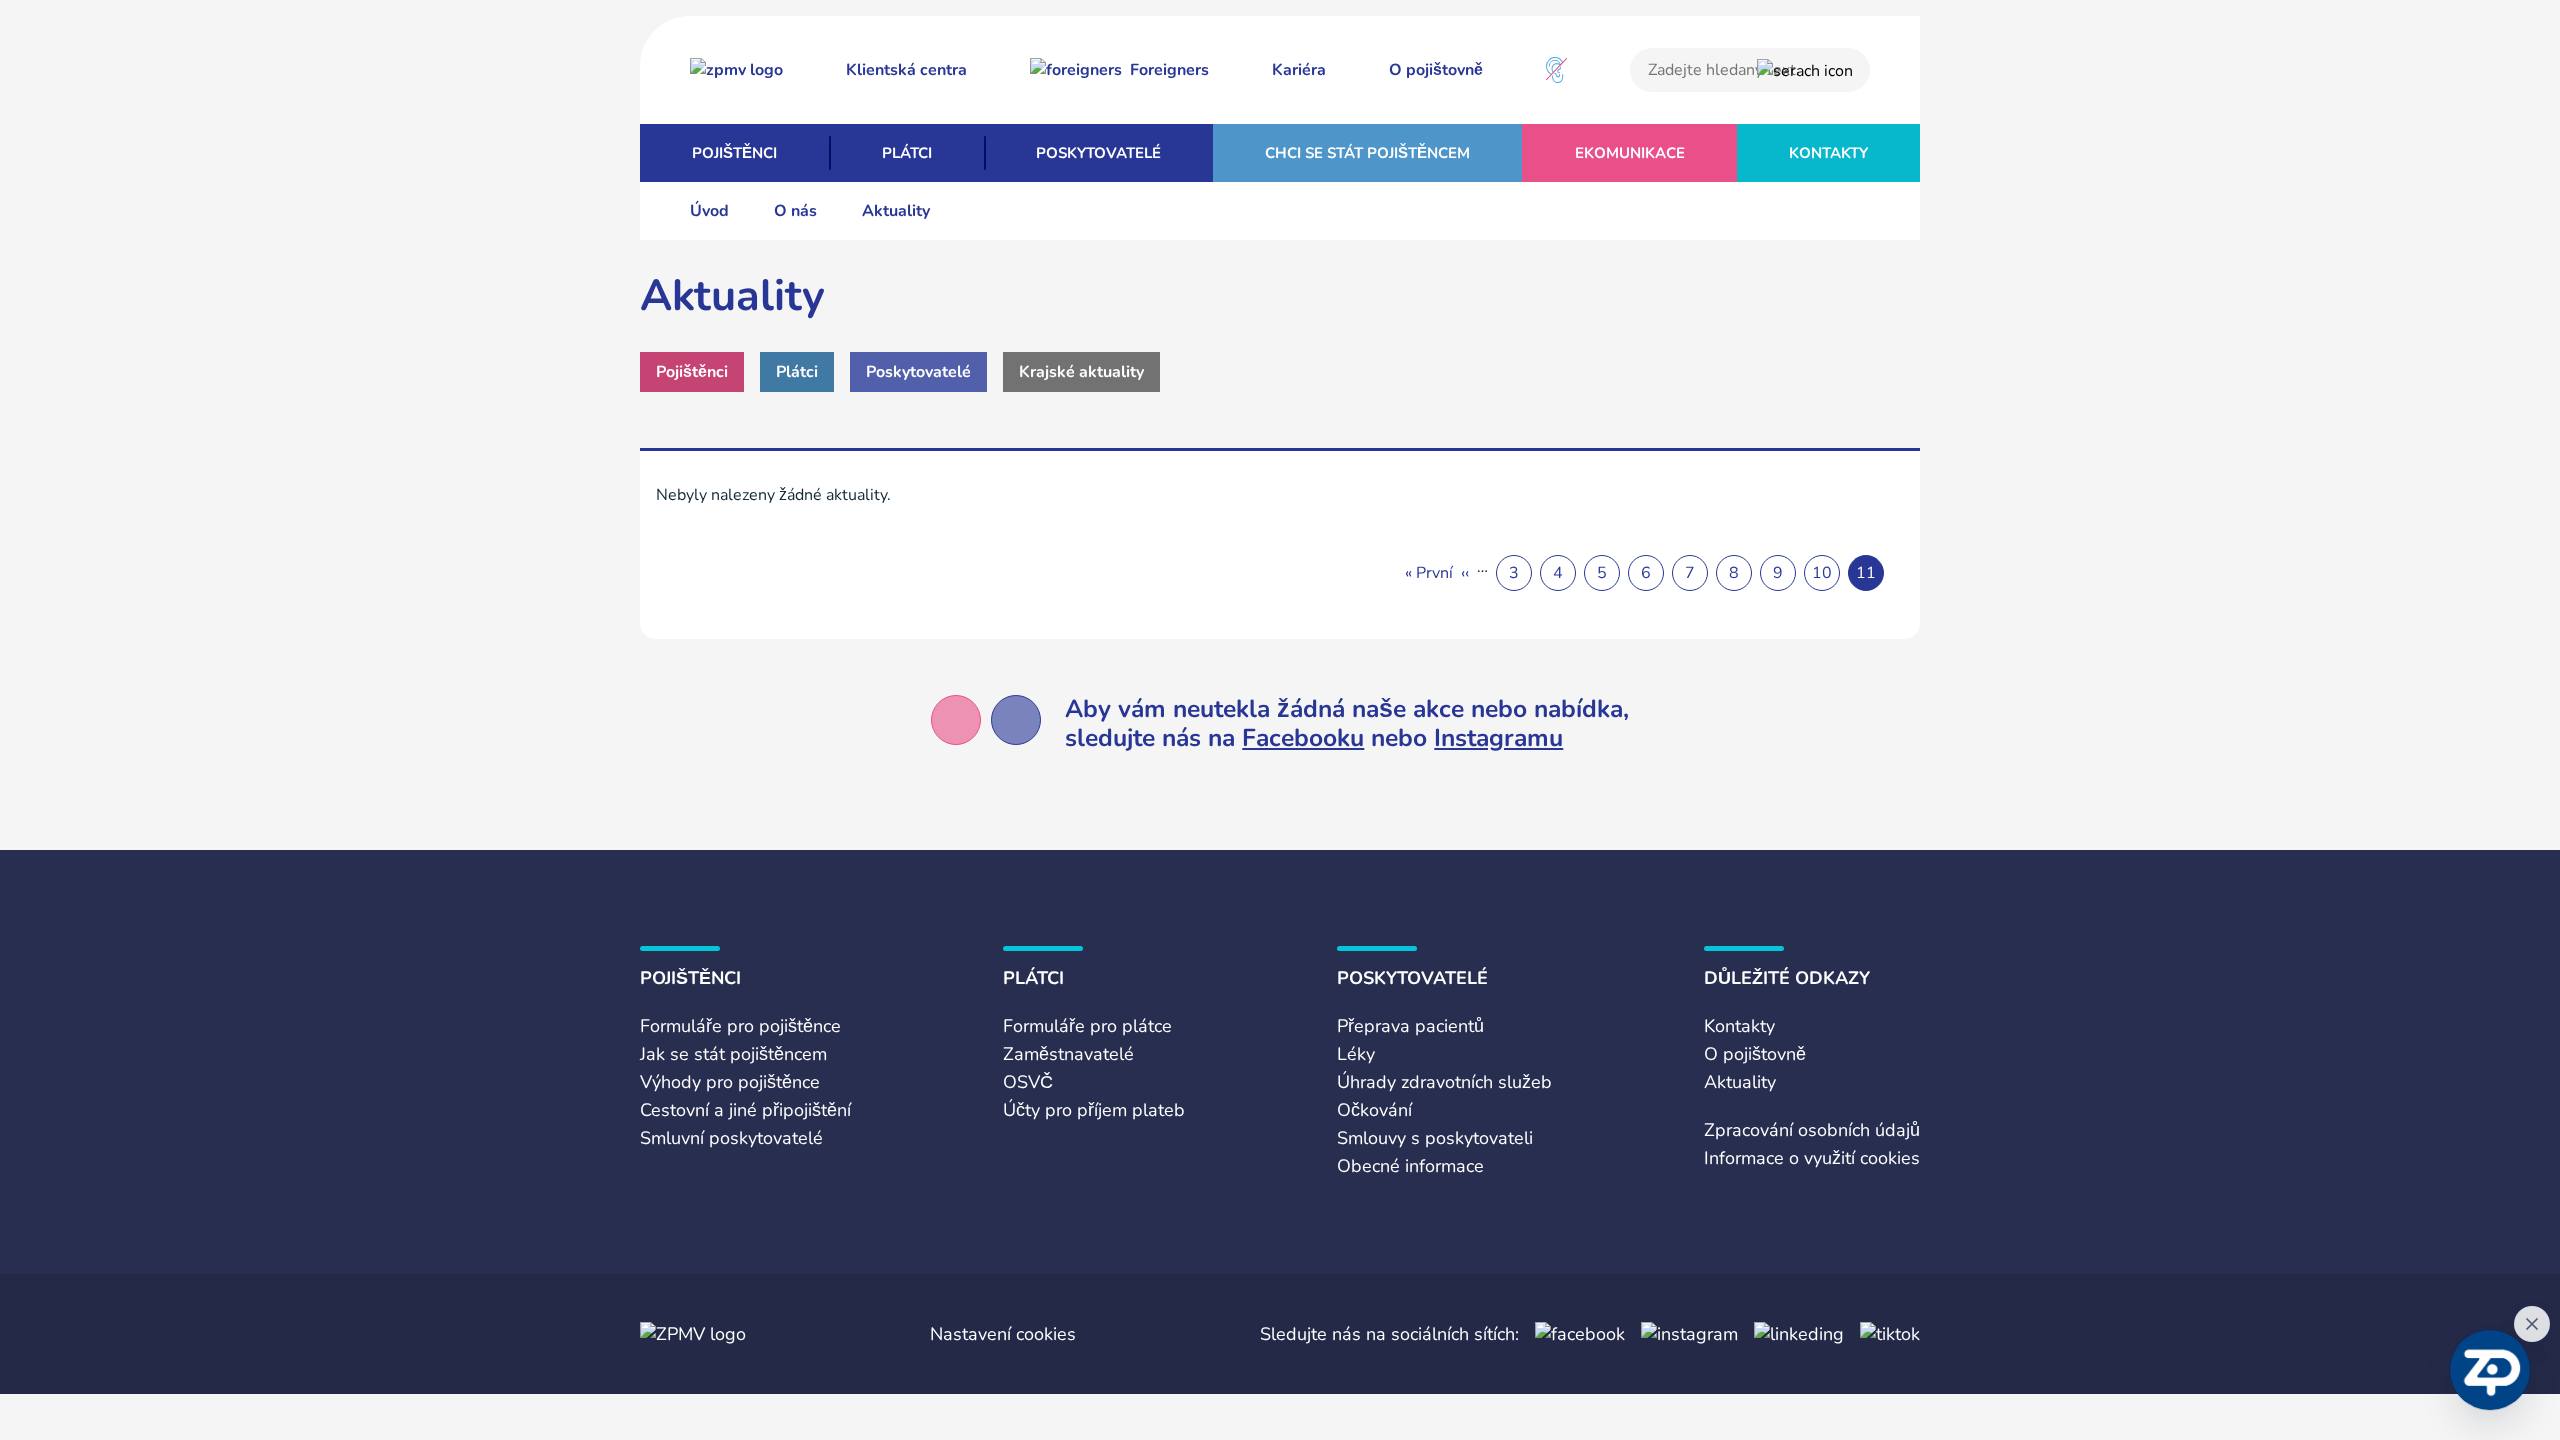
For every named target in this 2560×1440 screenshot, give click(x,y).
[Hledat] (1805, 71)
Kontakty (1828, 153)
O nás (795, 211)
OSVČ (1028, 1082)
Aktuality (1740, 1082)
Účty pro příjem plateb (1094, 1110)
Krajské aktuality (1081, 372)
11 (1866, 573)
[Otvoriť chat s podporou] (2490, 1370)
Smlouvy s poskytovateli (1435, 1138)
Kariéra (1299, 70)
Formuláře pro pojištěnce (740, 1026)
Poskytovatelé (1098, 153)
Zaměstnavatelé (1068, 1054)
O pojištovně (1436, 70)
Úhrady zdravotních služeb (1444, 1082)
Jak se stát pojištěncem (733, 1054)
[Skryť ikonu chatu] (2532, 1324)
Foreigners (1169, 70)
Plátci (907, 153)
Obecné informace (1410, 1166)
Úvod (709, 211)
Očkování (1374, 1110)
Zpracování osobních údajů (1812, 1130)
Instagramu (1498, 738)
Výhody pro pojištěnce (730, 1082)
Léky (1356, 1054)
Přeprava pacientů (1410, 1026)
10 (1822, 573)
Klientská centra (906, 70)
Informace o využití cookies (1812, 1158)
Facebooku (1303, 738)
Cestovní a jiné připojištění (745, 1110)
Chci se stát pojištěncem (1367, 153)
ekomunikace (1630, 153)
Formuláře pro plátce (1087, 1026)
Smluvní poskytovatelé (731, 1138)
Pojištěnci (734, 153)
